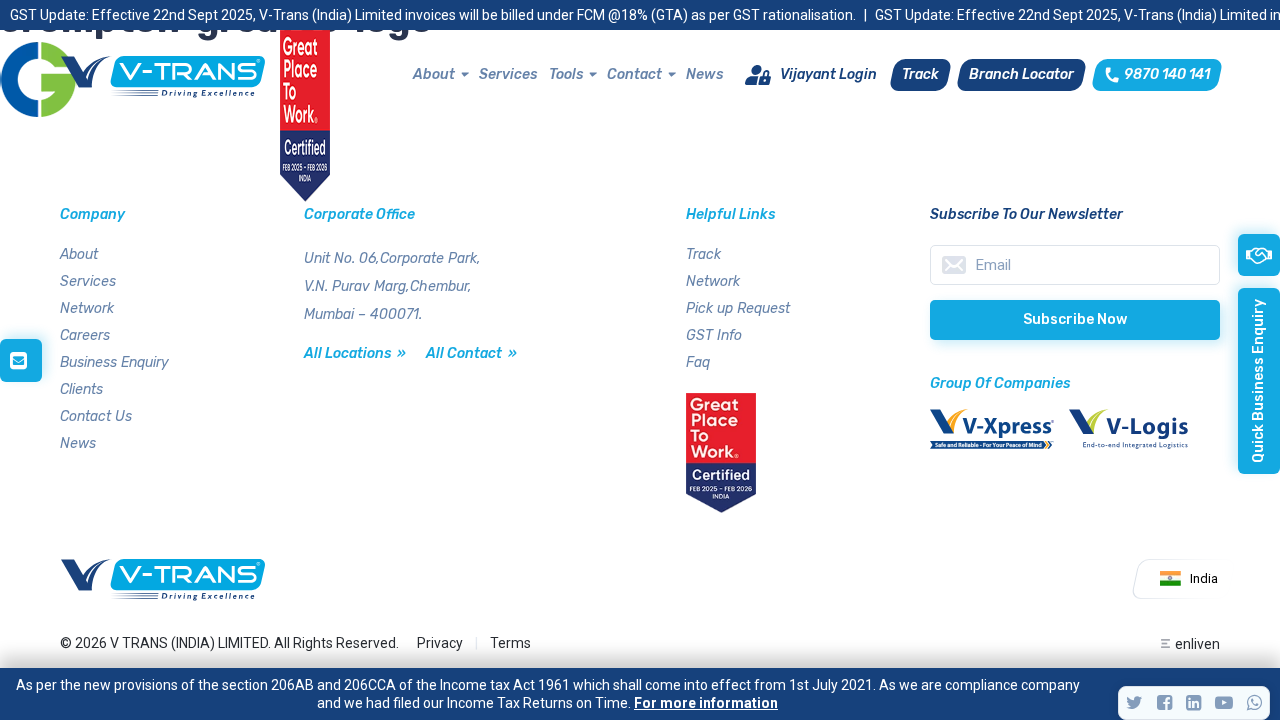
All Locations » (355, 353)
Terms (510, 643)
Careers (85, 335)
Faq (698, 362)
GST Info (714, 335)
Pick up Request (738, 308)
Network (87, 308)
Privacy (440, 643)
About (434, 74)
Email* (1075, 265)
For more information (706, 703)
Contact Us (96, 416)
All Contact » (471, 353)
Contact (634, 74)
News (704, 74)
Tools (566, 74)
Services (508, 74)
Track (703, 254)
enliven (1197, 644)
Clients (81, 389)
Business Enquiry (114, 362)
